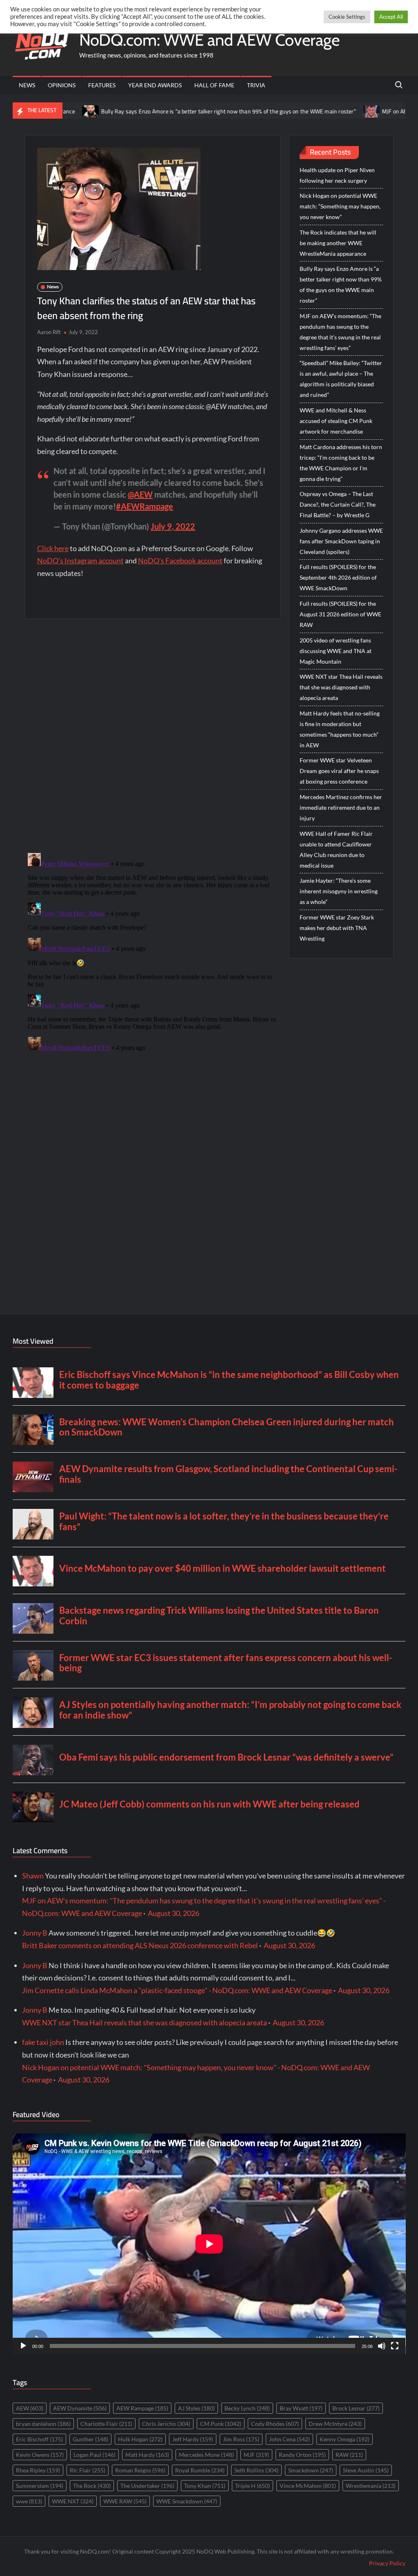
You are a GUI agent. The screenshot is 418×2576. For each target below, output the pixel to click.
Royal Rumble (200, 2470)
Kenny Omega (345, 2439)
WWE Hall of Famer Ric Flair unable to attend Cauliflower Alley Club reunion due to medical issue (336, 849)
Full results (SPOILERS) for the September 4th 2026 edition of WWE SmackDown (338, 577)
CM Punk (221, 2424)
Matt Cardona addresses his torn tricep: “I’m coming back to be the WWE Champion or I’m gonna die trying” (341, 463)
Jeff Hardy (193, 2439)
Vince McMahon (308, 2486)
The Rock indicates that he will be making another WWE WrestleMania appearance (338, 243)
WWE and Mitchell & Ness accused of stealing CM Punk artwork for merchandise (336, 421)
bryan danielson (43, 2424)
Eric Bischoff (39, 2439)
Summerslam (40, 2486)
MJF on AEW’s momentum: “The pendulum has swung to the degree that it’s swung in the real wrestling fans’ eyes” (340, 332)
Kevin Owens (40, 2455)
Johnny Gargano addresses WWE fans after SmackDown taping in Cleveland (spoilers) (341, 541)
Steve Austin (366, 2470)
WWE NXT (73, 2501)
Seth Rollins (256, 2470)
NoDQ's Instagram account (80, 560)
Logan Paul (94, 2455)
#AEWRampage (145, 506)
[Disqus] (153, 952)
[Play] (23, 2346)
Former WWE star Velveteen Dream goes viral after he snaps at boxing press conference (339, 771)
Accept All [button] (391, 17)
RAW (349, 2455)
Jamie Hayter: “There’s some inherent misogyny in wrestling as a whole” (339, 891)
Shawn (33, 1876)
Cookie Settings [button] (347, 17)
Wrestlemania (371, 2486)
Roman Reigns (140, 2470)
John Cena (289, 2439)
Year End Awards (155, 85)
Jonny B (35, 1933)
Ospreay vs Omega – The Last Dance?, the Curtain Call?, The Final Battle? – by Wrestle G (338, 504)
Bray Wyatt (301, 2408)
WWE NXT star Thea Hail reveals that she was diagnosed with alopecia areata (341, 687)
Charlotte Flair (106, 2424)
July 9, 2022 (173, 526)
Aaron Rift (49, 332)
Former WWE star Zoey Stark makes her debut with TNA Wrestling (337, 928)
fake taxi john (43, 2042)
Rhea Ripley (38, 2470)
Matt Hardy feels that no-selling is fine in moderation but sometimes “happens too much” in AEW (340, 729)
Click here (53, 548)
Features (102, 85)
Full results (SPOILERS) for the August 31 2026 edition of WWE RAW (340, 614)
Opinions (62, 85)
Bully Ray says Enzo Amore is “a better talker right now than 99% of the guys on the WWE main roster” (173, 111)
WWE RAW (125, 2501)
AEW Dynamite (80, 2408)
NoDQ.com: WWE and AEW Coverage (209, 40)
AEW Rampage (142, 2408)
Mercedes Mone (206, 2455)
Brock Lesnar (356, 2408)
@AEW (140, 494)
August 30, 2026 (173, 1913)
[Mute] (382, 2346)
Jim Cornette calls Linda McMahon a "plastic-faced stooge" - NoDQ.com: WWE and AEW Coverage (177, 1990)
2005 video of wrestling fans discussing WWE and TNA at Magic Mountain (336, 651)
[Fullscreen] (395, 2346)
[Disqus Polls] (153, 735)
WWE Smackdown (187, 2501)
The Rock (92, 2486)
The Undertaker (147, 2486)
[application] (209, 2244)
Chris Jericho (166, 2424)
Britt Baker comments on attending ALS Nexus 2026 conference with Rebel (140, 1945)
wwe (29, 2501)
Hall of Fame (214, 85)
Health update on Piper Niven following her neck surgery (337, 175)
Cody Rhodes (275, 2424)
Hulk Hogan (140, 2439)
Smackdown (311, 2470)
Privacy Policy (387, 2563)
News (27, 85)
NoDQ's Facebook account (180, 560)
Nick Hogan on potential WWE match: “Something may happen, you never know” (340, 206)
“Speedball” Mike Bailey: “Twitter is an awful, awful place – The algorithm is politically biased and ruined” (341, 379)
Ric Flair (88, 2470)
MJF (256, 2455)
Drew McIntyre (335, 2424)
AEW (30, 2408)
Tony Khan (205, 2486)
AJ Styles (196, 2408)
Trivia (256, 85)
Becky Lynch (247, 2408)
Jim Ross (241, 2439)
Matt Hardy (147, 2455)
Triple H (252, 2486)
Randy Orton (302, 2455)
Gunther (90, 2439)
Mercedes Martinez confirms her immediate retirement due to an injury (341, 807)
